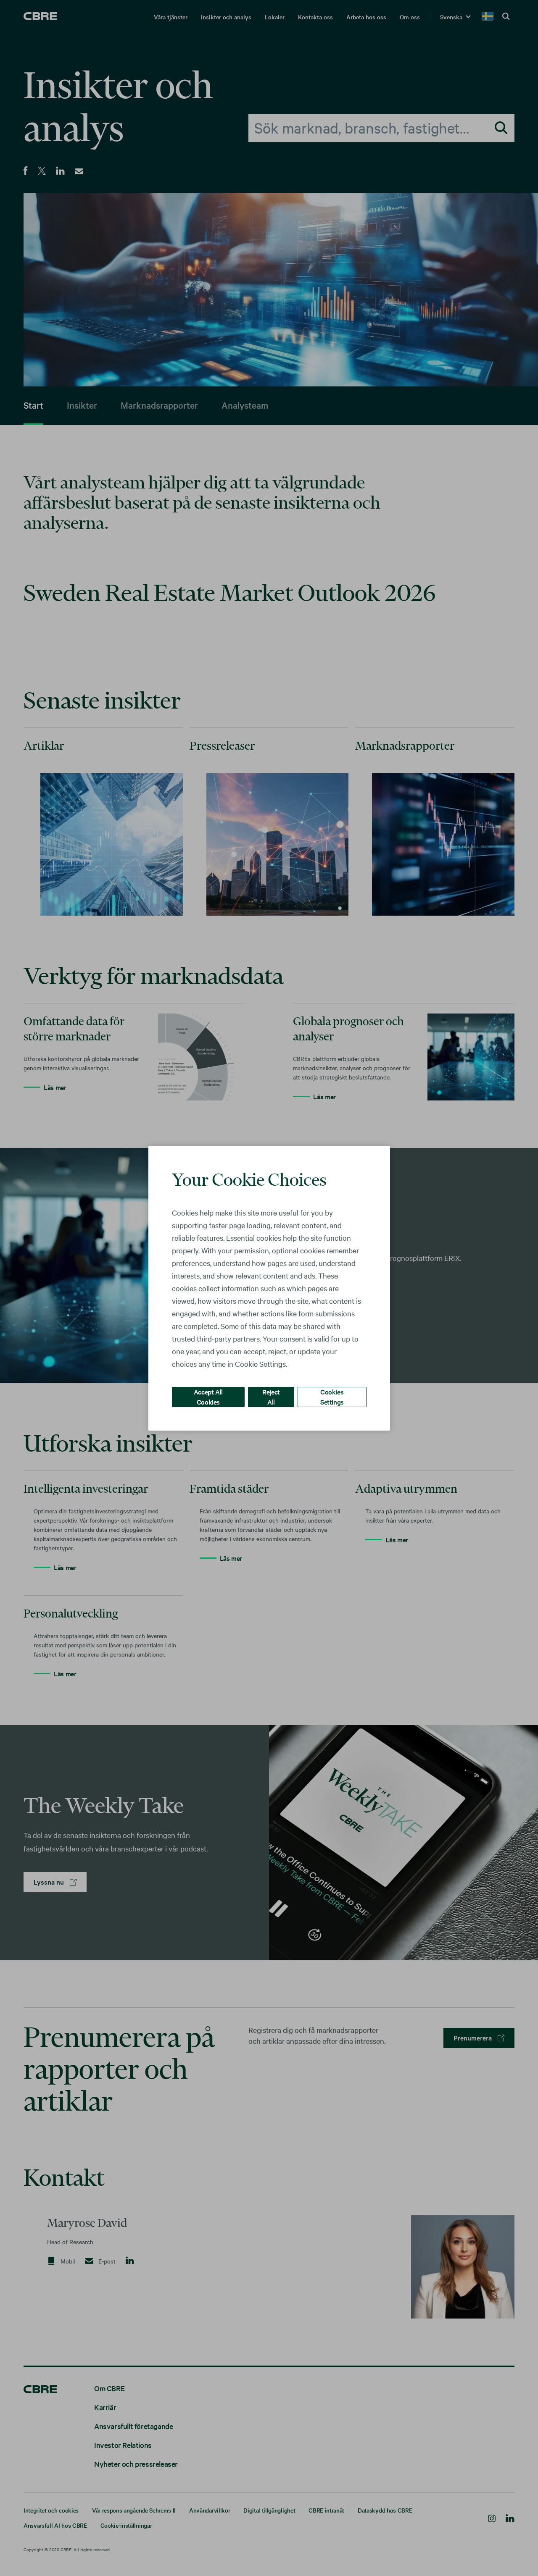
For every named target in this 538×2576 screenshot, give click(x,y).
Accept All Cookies (208, 1396)
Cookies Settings (332, 1396)
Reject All (271, 1396)
